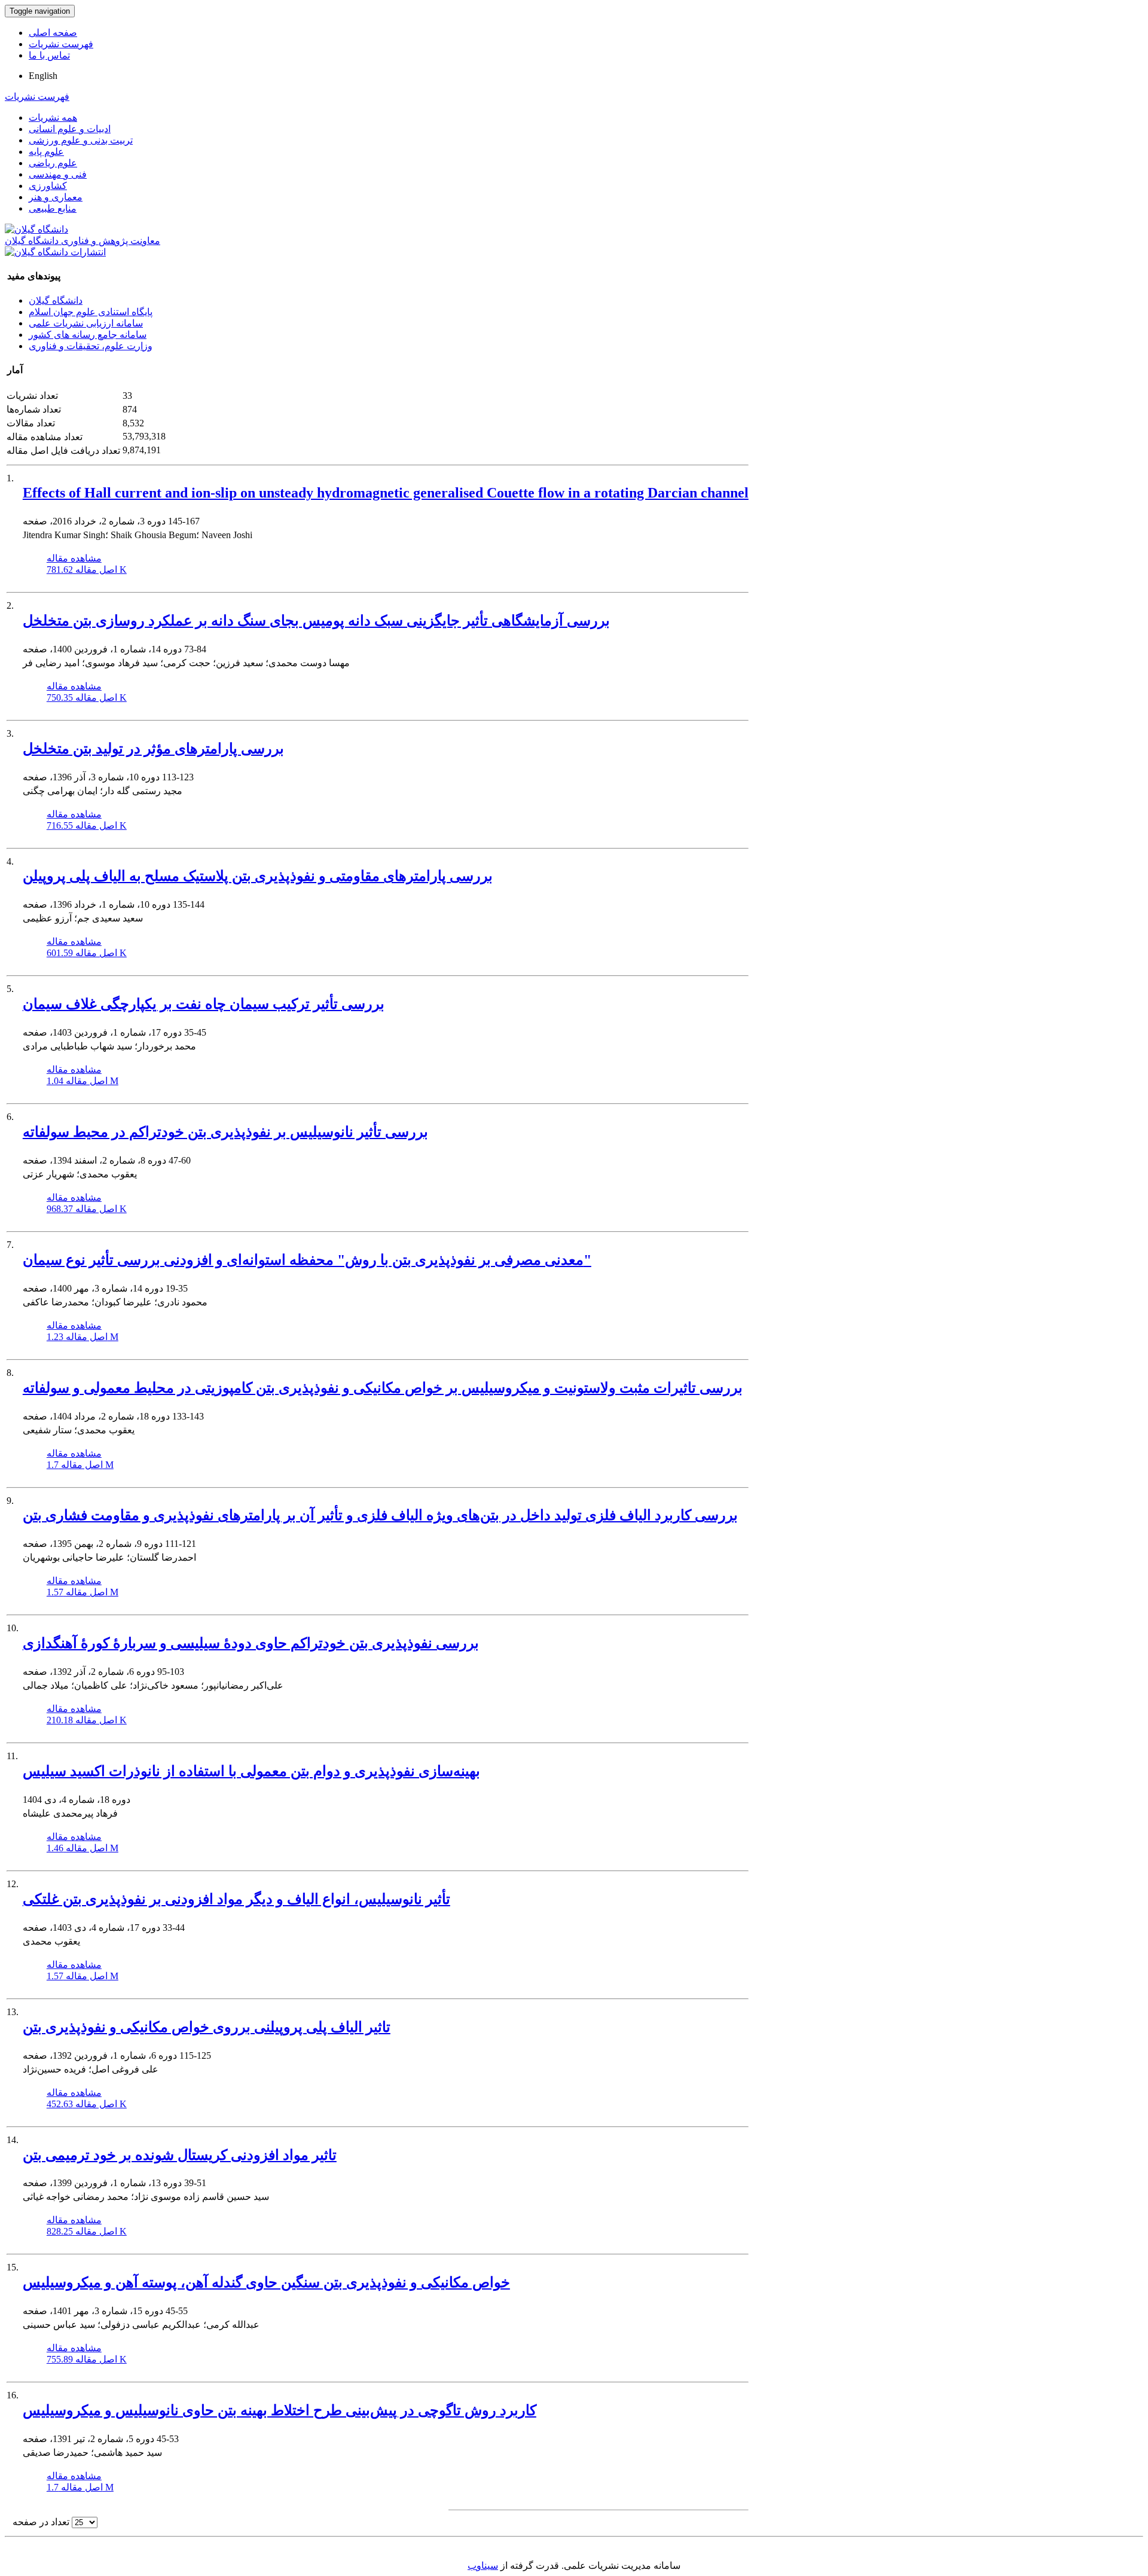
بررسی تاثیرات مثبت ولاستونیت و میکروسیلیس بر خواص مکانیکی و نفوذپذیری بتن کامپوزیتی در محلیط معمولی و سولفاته (383, 1388)
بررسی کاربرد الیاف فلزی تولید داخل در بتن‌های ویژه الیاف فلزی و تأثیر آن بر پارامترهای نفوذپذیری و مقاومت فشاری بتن (380, 1515)
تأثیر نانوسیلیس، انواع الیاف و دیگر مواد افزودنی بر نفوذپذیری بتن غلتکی (236, 1899)
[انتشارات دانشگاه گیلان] (55, 252)
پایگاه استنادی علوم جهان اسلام (91, 312)
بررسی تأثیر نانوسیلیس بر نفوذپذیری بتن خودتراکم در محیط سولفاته (225, 1132)
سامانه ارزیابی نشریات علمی (86, 323)
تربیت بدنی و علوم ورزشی (81, 140)
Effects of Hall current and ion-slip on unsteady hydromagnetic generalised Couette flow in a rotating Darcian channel (386, 493)
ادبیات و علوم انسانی (70, 129)
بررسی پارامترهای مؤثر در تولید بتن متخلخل (153, 749)
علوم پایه (46, 152)
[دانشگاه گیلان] (36, 229)
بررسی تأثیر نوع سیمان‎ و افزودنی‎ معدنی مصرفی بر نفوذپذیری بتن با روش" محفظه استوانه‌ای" (307, 1260)
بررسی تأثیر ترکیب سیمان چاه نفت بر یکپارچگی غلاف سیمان (204, 1004)
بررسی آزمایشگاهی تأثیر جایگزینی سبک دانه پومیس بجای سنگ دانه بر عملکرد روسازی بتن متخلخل (316, 621)
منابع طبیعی (53, 208)
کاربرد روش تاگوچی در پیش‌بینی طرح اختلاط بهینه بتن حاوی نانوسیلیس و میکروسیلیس (280, 2410)
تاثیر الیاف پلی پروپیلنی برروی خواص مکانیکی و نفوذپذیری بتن (207, 2027)
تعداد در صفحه (41, 2522)
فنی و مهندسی (58, 174)
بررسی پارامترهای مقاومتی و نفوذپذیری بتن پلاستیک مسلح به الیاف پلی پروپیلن (258, 876)
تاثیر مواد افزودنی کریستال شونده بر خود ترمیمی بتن (180, 2155)
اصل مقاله (87, 570)
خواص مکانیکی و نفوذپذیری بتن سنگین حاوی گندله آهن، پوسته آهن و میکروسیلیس (266, 2282)
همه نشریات (53, 117)
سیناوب (483, 2566)
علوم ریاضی (53, 163)
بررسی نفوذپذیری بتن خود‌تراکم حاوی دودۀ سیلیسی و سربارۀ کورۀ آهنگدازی (251, 1643)
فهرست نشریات (61, 44)
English (43, 76)
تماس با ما (49, 55)
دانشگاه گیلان (56, 300)
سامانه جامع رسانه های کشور (88, 335)
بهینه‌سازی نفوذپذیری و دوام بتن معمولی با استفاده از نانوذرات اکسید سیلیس (251, 1771)
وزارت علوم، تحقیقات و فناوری (91, 346)
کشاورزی (48, 186)
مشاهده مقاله (74, 558)
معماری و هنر (56, 197)
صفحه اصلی (53, 33)
